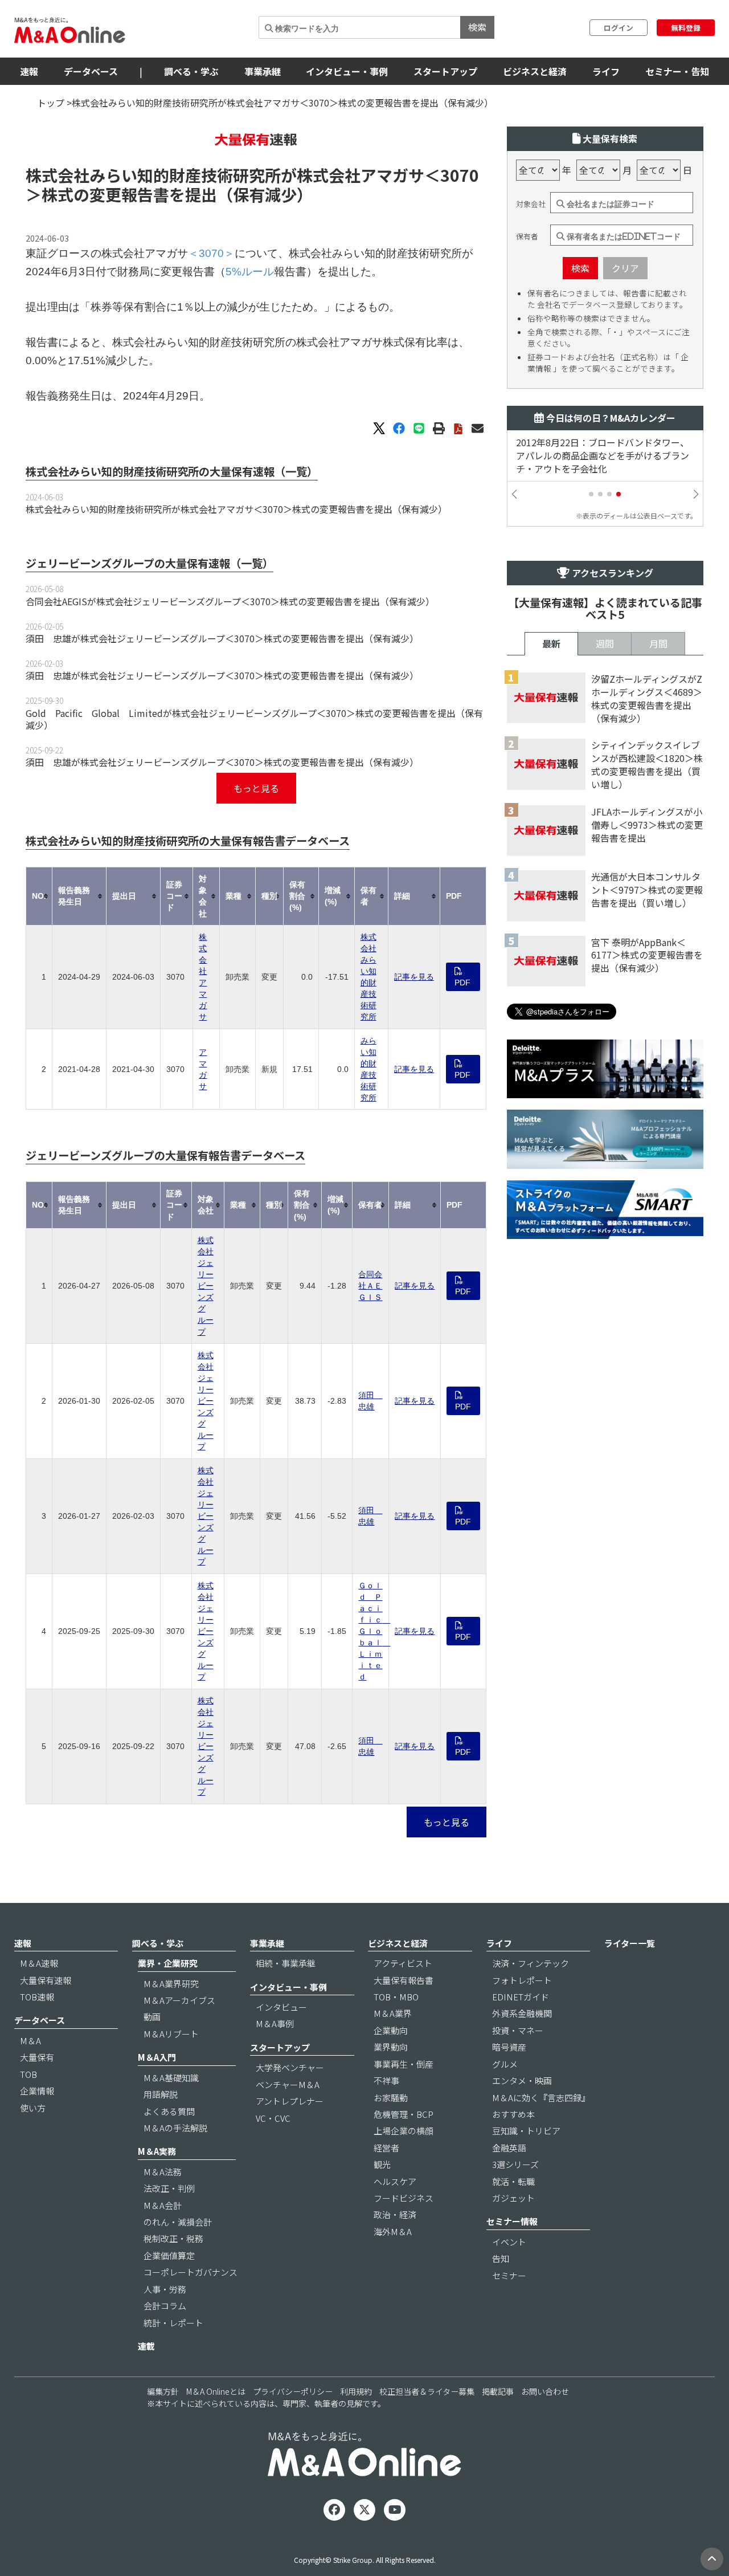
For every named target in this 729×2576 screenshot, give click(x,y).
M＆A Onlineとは (216, 2391)
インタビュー (281, 2007)
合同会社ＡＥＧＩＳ (370, 1286)
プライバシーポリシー (293, 2391)
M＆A (30, 2041)
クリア (625, 268)
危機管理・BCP (404, 2114)
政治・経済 (395, 2214)
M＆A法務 (163, 2172)
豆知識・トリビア (526, 2131)
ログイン (619, 28)
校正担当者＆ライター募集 (427, 2391)
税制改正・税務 (173, 2238)
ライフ (606, 71)
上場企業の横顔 (404, 2131)
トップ (51, 103)
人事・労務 (165, 2289)
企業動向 (391, 2030)
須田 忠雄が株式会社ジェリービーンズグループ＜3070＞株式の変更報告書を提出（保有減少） (222, 638)
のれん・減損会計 (178, 2222)
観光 (382, 2164)
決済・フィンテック (531, 1963)
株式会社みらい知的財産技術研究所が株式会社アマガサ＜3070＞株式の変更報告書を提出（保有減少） (236, 509)
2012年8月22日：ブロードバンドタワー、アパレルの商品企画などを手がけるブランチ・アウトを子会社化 (603, 456)
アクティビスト (403, 1963)
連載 (146, 2346)
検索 (477, 27)
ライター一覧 (630, 1943)
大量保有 (37, 2057)
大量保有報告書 (404, 1980)
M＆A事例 (275, 2023)
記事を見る (414, 977)
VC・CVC (273, 2118)
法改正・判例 (169, 2188)
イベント (509, 2242)
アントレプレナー (290, 2101)
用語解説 (161, 2094)
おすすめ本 (513, 2114)
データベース (91, 71)
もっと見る (256, 788)
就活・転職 (513, 2181)
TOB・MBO (396, 1997)
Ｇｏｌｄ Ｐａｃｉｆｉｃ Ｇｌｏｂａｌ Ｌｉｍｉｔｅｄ (374, 1631)
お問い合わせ (545, 2391)
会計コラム (165, 2306)
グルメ (505, 2064)
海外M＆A (393, 2231)
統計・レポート (173, 2323)
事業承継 (263, 71)
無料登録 (686, 28)
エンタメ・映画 (522, 2080)
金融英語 (509, 2148)
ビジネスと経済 (535, 71)
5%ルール (250, 272)
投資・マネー (518, 2030)
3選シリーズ (515, 2164)
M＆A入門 (157, 2057)
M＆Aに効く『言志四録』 (541, 2098)
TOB (28, 2074)
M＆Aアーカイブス (179, 2000)
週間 (605, 643)
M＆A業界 (393, 2013)
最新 (551, 643)
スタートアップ (445, 71)
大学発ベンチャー (290, 2067)
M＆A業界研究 (171, 1984)
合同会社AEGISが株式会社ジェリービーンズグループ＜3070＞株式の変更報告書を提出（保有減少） (230, 601)
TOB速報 (37, 1997)
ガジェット (513, 2198)
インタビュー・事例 (347, 71)
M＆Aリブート (171, 2034)
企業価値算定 (169, 2255)
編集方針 (163, 2391)
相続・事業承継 (286, 1963)
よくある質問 (169, 2111)
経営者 (386, 2148)
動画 (152, 2017)
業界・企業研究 (168, 1963)
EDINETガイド (521, 1997)
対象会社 (531, 204)
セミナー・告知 (677, 71)
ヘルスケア (395, 2181)
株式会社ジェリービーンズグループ (206, 1286)
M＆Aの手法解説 (175, 2128)
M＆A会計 (163, 2205)
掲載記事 (498, 2391)
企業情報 (37, 2091)
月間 (658, 643)
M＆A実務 (157, 2151)
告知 (501, 2258)
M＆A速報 (39, 1963)
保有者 (527, 237)
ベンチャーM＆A (288, 2084)
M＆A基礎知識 (171, 2078)
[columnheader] (39, 896)
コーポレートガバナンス (191, 2272)
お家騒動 (391, 2098)
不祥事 (386, 2080)
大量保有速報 (46, 1980)
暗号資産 (509, 2047)
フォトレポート (522, 1980)
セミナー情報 (512, 2221)
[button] (591, 494)
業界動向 (391, 2047)
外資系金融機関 (522, 2013)
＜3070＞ (211, 253)
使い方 (33, 2108)
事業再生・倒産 (404, 2064)
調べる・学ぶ (191, 71)
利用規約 (356, 2391)
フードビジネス (404, 2198)
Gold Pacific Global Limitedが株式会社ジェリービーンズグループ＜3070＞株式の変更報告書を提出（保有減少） (254, 719)
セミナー (509, 2275)
